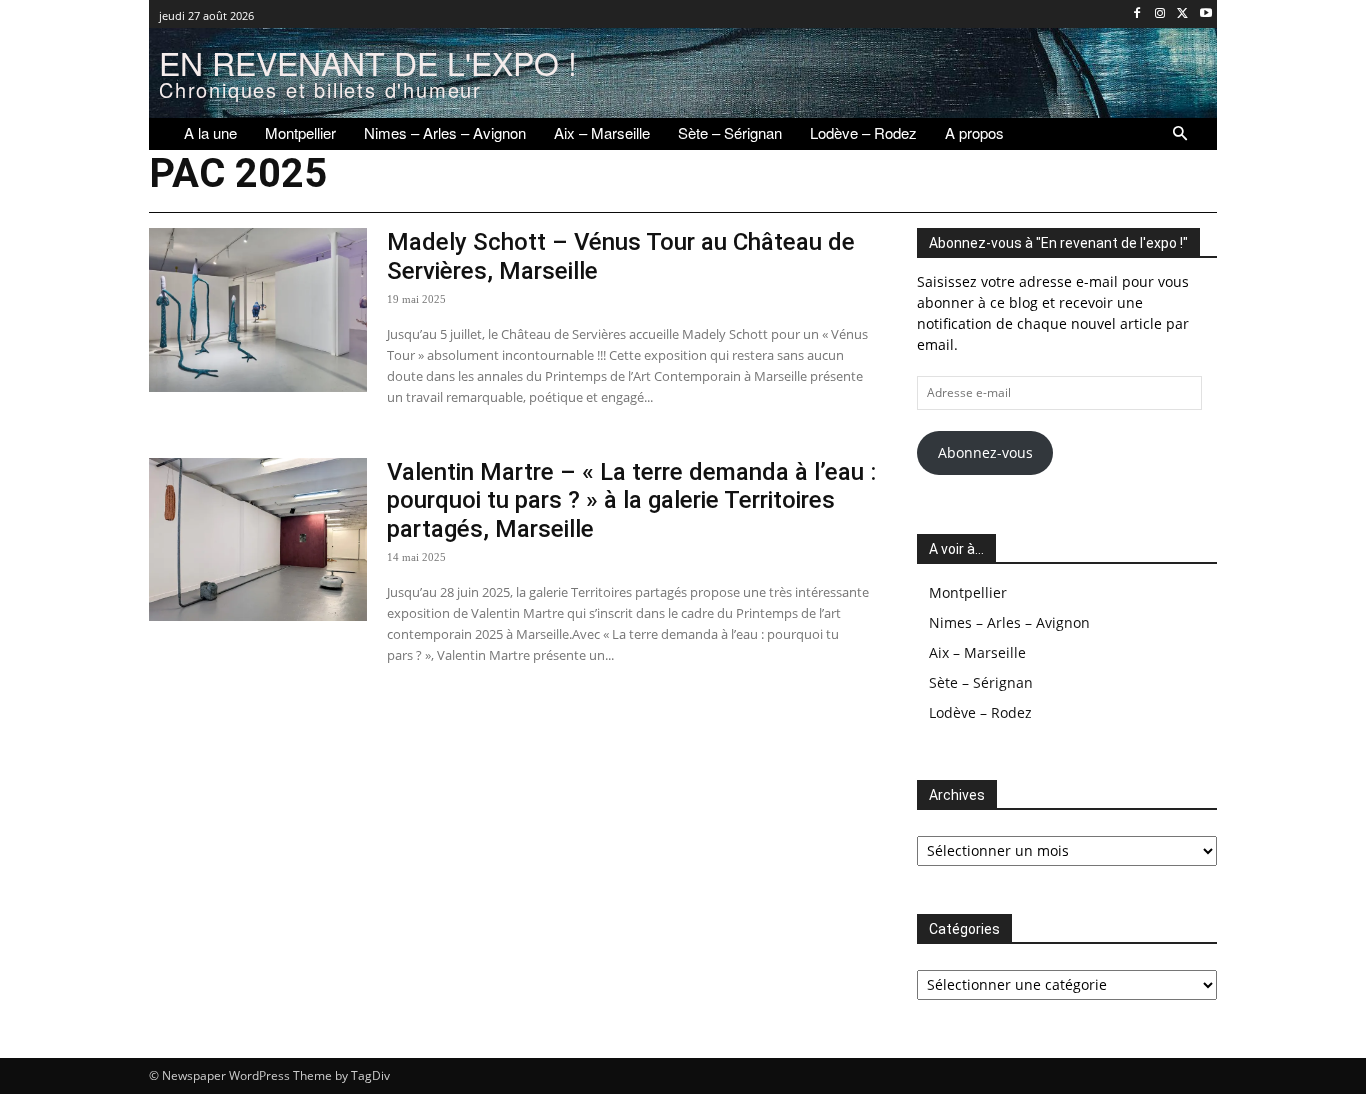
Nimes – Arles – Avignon (1009, 622)
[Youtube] (1205, 14)
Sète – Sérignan (981, 682)
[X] (1182, 14)
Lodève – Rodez (980, 712)
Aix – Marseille (977, 652)
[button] (1180, 134)
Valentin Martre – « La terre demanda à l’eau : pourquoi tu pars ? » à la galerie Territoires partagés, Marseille (631, 501)
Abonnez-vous (985, 452)
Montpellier (968, 592)
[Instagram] (1160, 14)
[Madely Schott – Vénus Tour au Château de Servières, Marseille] (258, 310)
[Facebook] (1137, 14)
